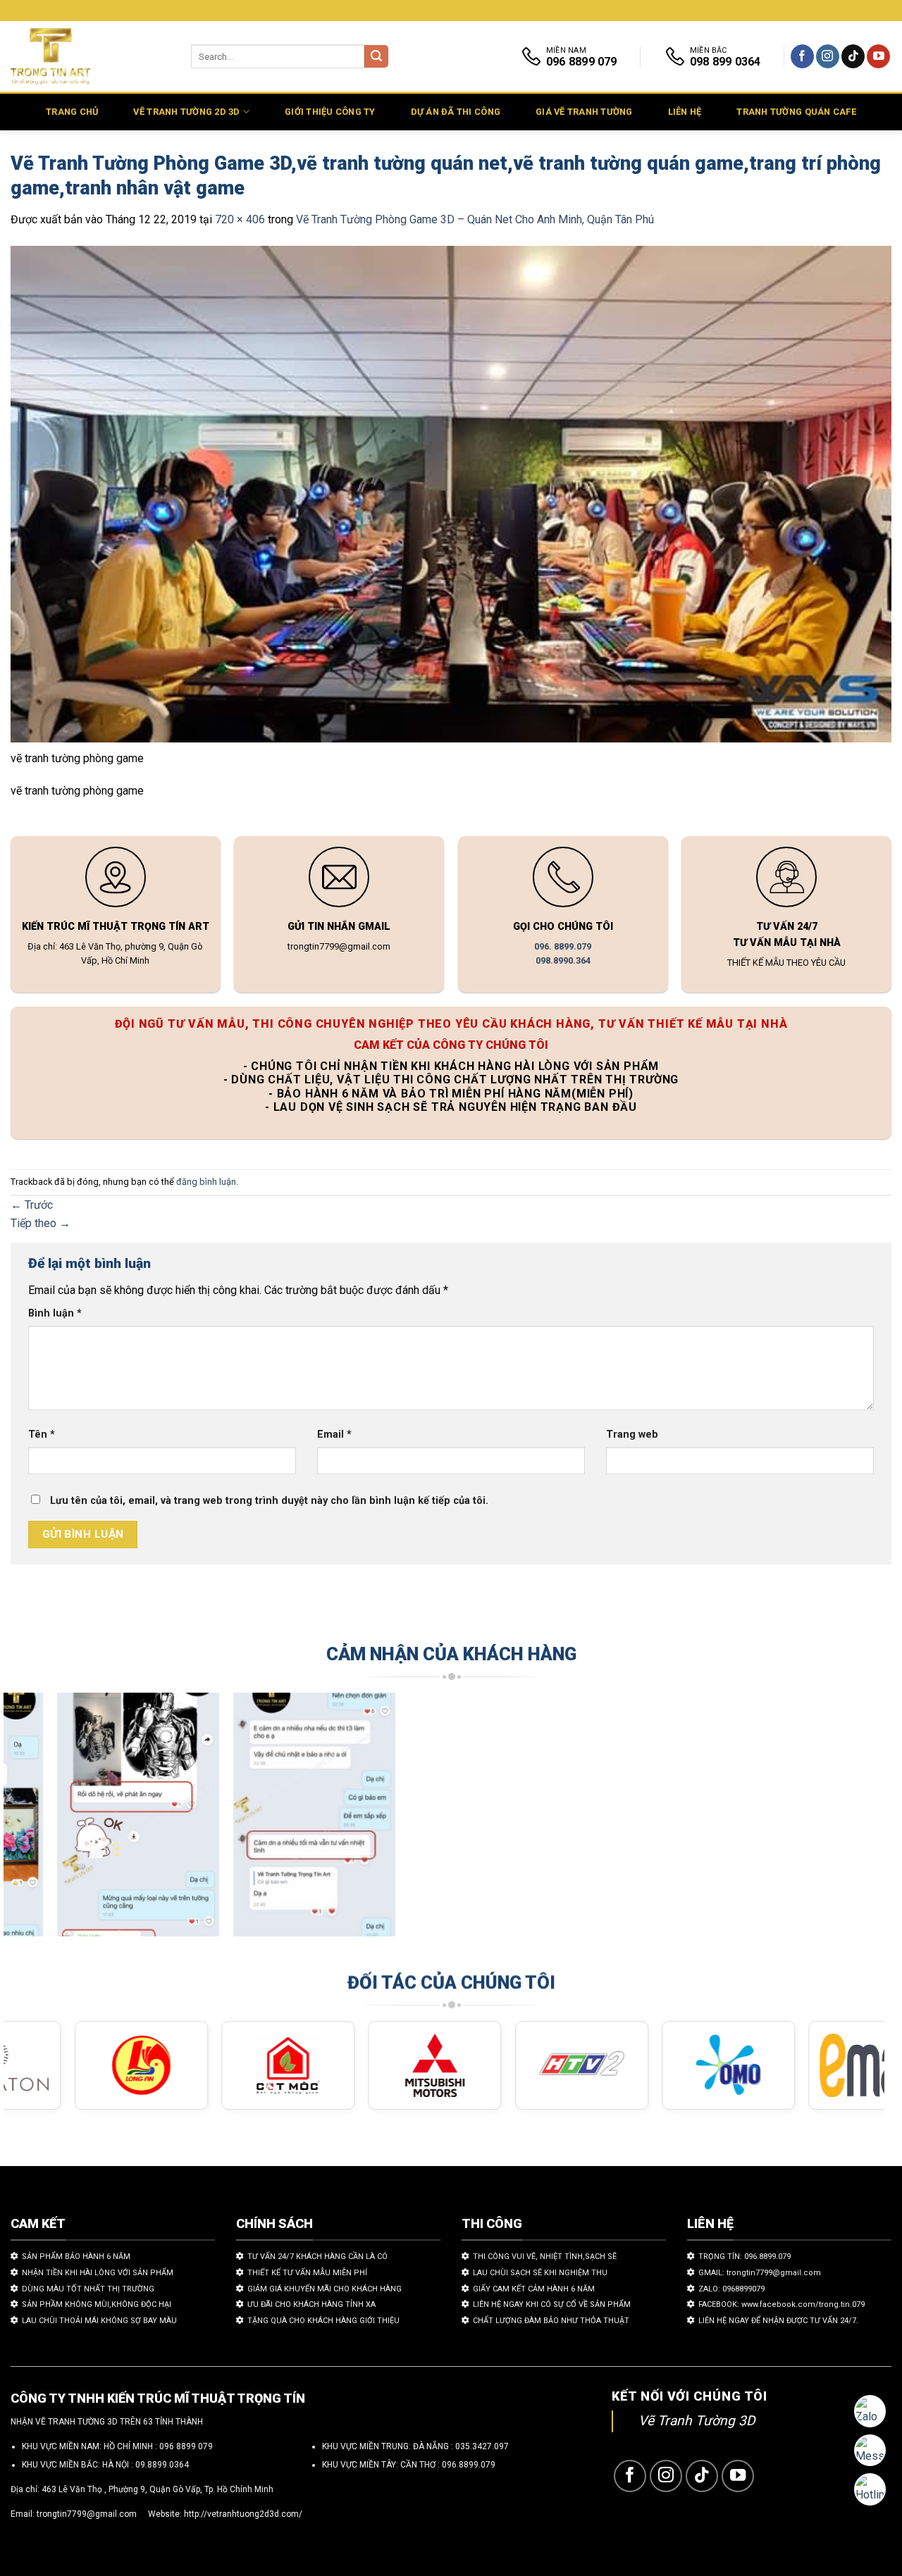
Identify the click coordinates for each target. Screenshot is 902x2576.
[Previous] (39, 1821)
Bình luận (55, 1313)
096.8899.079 (469, 2465)
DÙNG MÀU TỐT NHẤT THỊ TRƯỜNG (88, 2289)
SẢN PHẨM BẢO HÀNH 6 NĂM (76, 2257)
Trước (32, 1205)
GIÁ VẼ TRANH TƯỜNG (584, 112)
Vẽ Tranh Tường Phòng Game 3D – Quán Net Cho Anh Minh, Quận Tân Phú (475, 219)
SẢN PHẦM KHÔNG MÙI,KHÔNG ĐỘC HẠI (97, 2304)
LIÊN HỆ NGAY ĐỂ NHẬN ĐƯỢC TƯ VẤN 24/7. (778, 2321)
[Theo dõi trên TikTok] (853, 56)
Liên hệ (685, 112)
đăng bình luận (206, 1182)
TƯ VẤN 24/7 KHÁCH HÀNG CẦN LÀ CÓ (317, 2257)
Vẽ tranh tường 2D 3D (186, 112)
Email (334, 1435)
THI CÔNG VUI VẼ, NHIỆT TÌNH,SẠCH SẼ (545, 2257)
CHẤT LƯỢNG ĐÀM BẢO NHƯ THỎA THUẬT (551, 2321)
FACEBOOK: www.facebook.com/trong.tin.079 (781, 2304)
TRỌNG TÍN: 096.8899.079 (745, 2257)
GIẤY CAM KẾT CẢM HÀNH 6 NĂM (534, 2289)
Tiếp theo (41, 1223)
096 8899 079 (186, 2446)
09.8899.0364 (162, 2465)
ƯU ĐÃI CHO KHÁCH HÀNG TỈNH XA (311, 2304)
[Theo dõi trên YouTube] (878, 56)
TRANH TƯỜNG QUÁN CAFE (796, 112)
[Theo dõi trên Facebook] (802, 56)
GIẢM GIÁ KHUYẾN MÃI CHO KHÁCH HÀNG (325, 2289)
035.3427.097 (482, 2446)
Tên (42, 1435)
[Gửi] (376, 57)
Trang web (632, 1435)
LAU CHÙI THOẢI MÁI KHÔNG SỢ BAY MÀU (99, 2321)
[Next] (849, 1821)
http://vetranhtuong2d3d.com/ (243, 2514)
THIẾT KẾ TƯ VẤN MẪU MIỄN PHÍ (307, 2273)
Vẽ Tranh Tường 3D (697, 2421)
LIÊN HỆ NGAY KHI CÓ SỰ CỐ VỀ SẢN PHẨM (552, 2304)
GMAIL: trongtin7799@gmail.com (760, 2273)
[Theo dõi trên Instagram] (828, 56)
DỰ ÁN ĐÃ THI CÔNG (456, 112)
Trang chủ (72, 112)
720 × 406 (240, 219)
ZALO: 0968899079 (731, 2289)
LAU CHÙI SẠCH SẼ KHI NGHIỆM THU (540, 2273)
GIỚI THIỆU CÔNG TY (330, 112)
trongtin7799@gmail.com (87, 2514)
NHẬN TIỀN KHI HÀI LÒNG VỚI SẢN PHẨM (98, 2273)
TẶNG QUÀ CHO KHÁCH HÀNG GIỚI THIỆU (323, 2321)
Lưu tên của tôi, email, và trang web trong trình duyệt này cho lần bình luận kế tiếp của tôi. (269, 1501)
